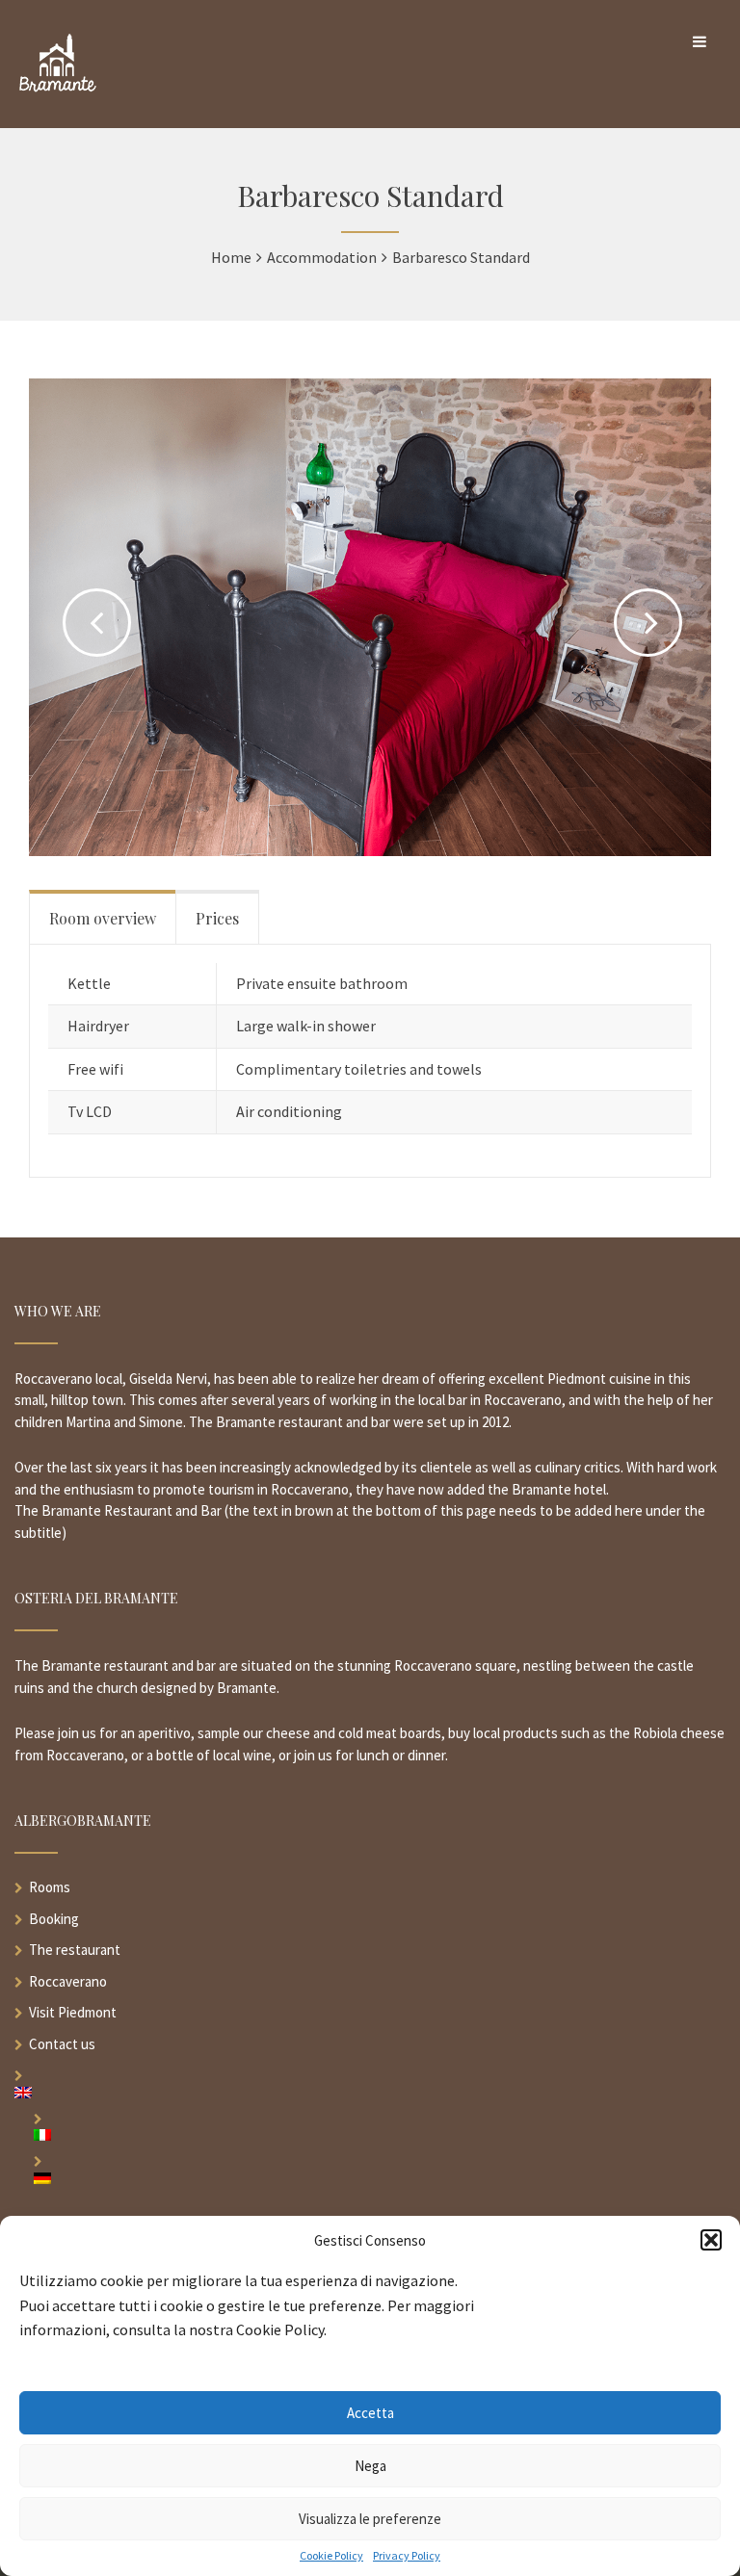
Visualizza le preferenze (370, 2519)
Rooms (50, 1887)
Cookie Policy (331, 2556)
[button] (711, 2240)
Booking (54, 1919)
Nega (370, 2466)
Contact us (62, 2044)
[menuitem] (370, 2093)
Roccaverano (68, 1981)
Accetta (370, 2413)
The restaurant (75, 1950)
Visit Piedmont (73, 2012)
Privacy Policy (407, 2556)
